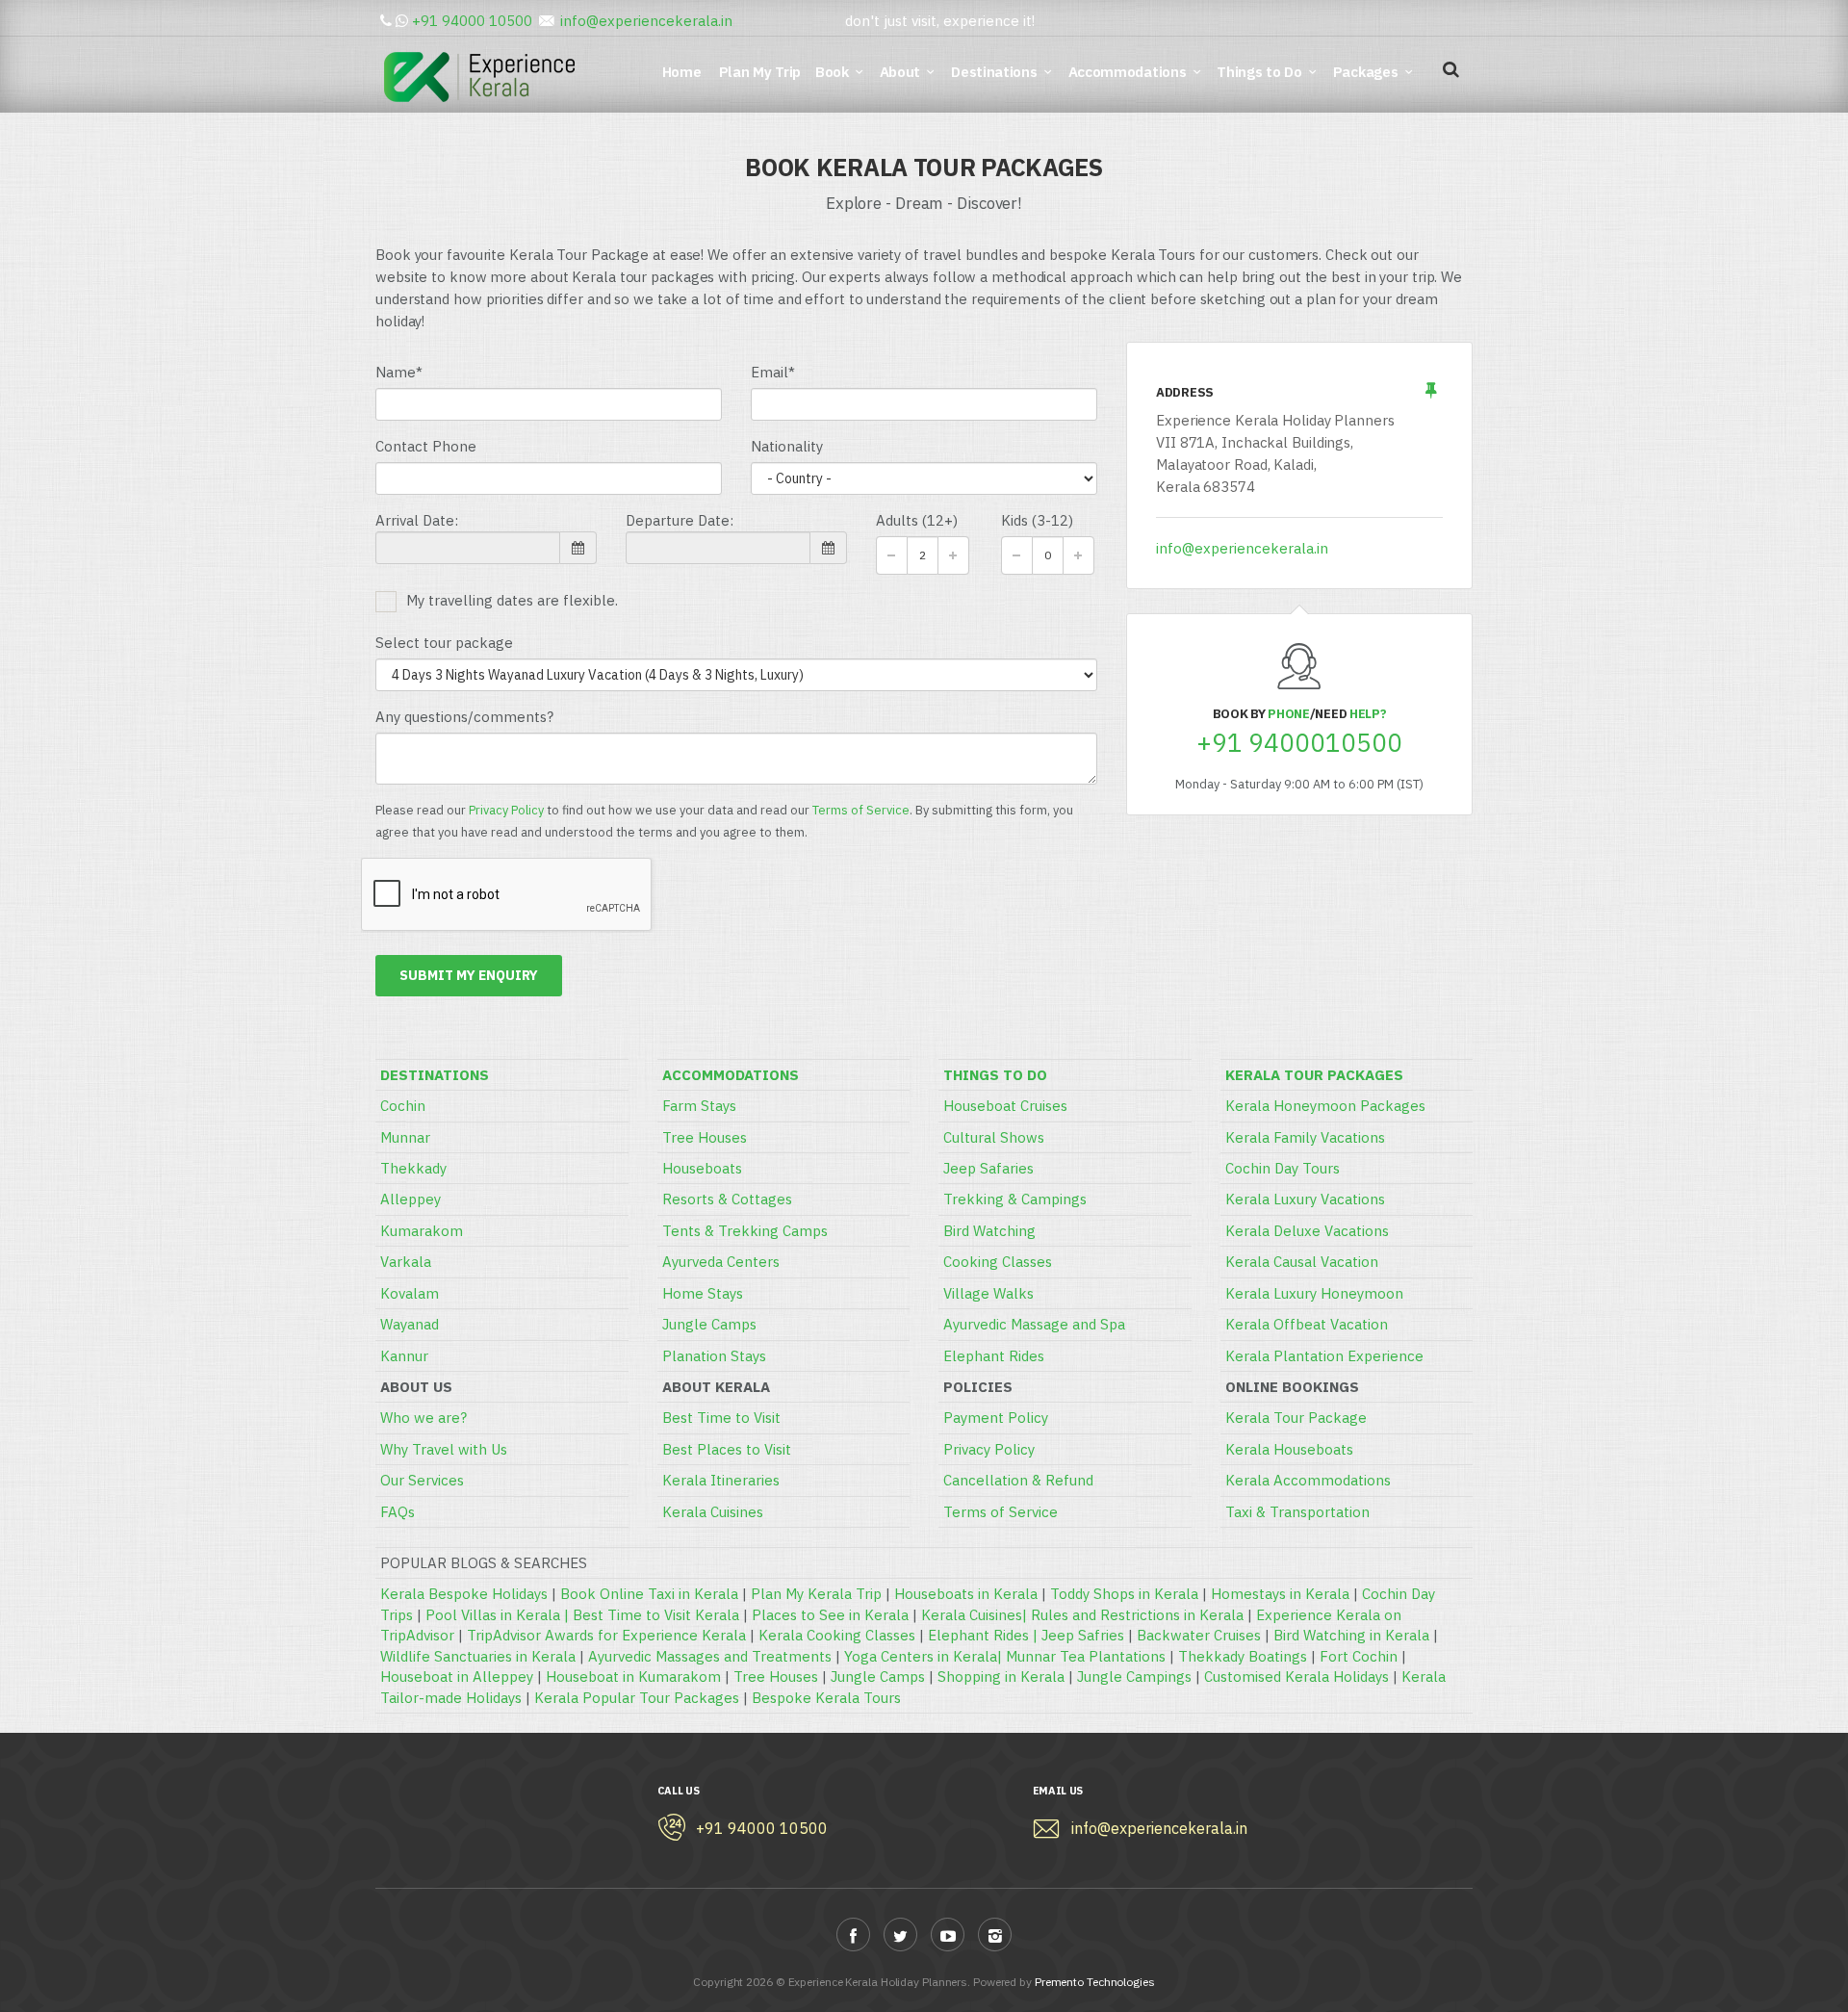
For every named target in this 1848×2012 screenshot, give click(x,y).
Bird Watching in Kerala (1351, 1635)
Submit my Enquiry (469, 975)
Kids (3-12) (1037, 520)
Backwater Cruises (1199, 1635)
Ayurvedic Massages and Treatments (710, 1656)
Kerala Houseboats (1289, 1449)
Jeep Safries (1083, 1635)
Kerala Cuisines (713, 1512)
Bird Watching (989, 1231)
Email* (773, 372)
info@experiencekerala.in (646, 21)
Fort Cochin (1359, 1656)
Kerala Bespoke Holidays (464, 1594)
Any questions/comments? (464, 717)
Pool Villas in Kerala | (499, 1615)
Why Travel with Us (444, 1449)
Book (832, 72)
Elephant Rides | (985, 1635)
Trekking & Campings (1015, 1199)
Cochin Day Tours (1283, 1168)
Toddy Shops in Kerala (1124, 1594)
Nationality (787, 446)
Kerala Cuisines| (976, 1615)
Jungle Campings (1134, 1677)
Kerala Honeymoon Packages (1325, 1106)
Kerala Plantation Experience (1324, 1356)
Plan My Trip (762, 72)
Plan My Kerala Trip (816, 1594)
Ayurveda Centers (721, 1262)
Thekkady (413, 1168)
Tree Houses (705, 1137)
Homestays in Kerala (1280, 1594)
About (900, 72)
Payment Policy (996, 1418)
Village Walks (988, 1293)
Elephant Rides (994, 1356)
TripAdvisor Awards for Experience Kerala (606, 1635)
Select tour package (444, 643)
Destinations (994, 72)
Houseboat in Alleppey (457, 1677)
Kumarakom (422, 1231)
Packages (1366, 72)
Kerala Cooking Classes (837, 1635)
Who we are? (423, 1418)
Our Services (422, 1480)
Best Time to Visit (721, 1418)
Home (685, 72)
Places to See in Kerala (830, 1615)
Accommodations (1128, 72)
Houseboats (702, 1168)
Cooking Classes (998, 1262)
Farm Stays (699, 1106)
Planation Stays (714, 1356)
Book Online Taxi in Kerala (649, 1594)
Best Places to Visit (727, 1449)
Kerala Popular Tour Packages (637, 1698)
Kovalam (410, 1293)
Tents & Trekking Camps (745, 1231)
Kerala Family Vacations (1305, 1137)
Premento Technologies (1095, 1982)
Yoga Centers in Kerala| (925, 1656)
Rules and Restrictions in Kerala (1137, 1615)
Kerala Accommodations (1308, 1480)
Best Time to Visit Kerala (656, 1615)
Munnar (405, 1137)
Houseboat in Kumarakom (633, 1677)
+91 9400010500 (1299, 743)
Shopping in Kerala (1001, 1677)
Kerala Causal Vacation (1302, 1262)
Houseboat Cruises (1005, 1106)
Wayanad (410, 1324)
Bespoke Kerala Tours (826, 1698)
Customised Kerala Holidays (1296, 1677)
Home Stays (703, 1293)
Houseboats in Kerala (966, 1594)
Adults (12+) (917, 520)
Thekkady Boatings (1243, 1656)
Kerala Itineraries (721, 1480)
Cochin (403, 1106)
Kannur (404, 1356)
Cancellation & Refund (1018, 1480)
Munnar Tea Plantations (1086, 1656)
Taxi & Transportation (1297, 1512)
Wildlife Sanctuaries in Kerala (478, 1656)
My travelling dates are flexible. (512, 600)
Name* (399, 372)
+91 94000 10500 (472, 21)
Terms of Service (861, 810)
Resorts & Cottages (727, 1199)
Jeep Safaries (988, 1168)
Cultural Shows (994, 1137)
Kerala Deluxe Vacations (1307, 1231)
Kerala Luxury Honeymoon (1314, 1293)
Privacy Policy (506, 810)
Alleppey (411, 1199)
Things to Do (1259, 72)
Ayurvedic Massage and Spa (1034, 1324)
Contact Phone (426, 446)
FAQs (398, 1512)
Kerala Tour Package (1296, 1418)
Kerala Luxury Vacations (1305, 1199)
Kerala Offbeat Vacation (1307, 1324)
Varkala (406, 1262)
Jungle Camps (709, 1324)
